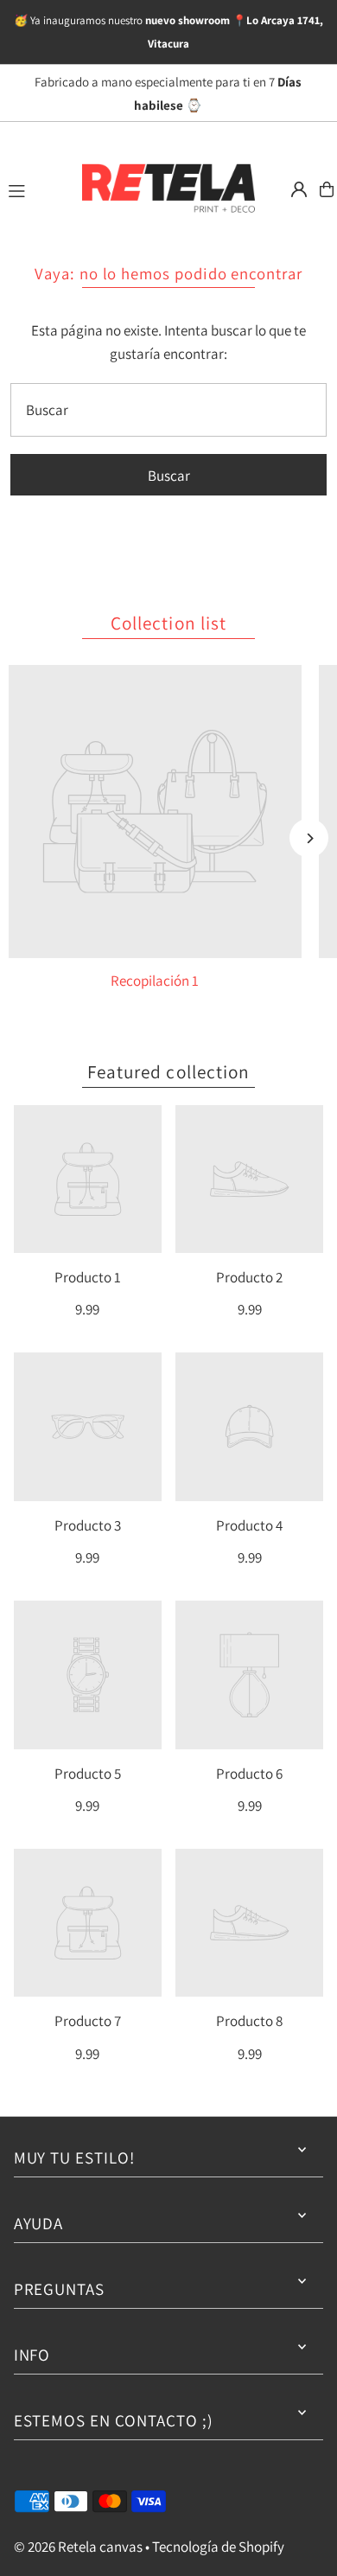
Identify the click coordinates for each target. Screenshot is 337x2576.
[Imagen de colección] (155, 812)
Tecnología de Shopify (218, 2547)
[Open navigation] (35, 189)
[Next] (309, 838)
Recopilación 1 (155, 981)
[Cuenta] (299, 189)
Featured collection (168, 1071)
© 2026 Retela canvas (78, 2547)
